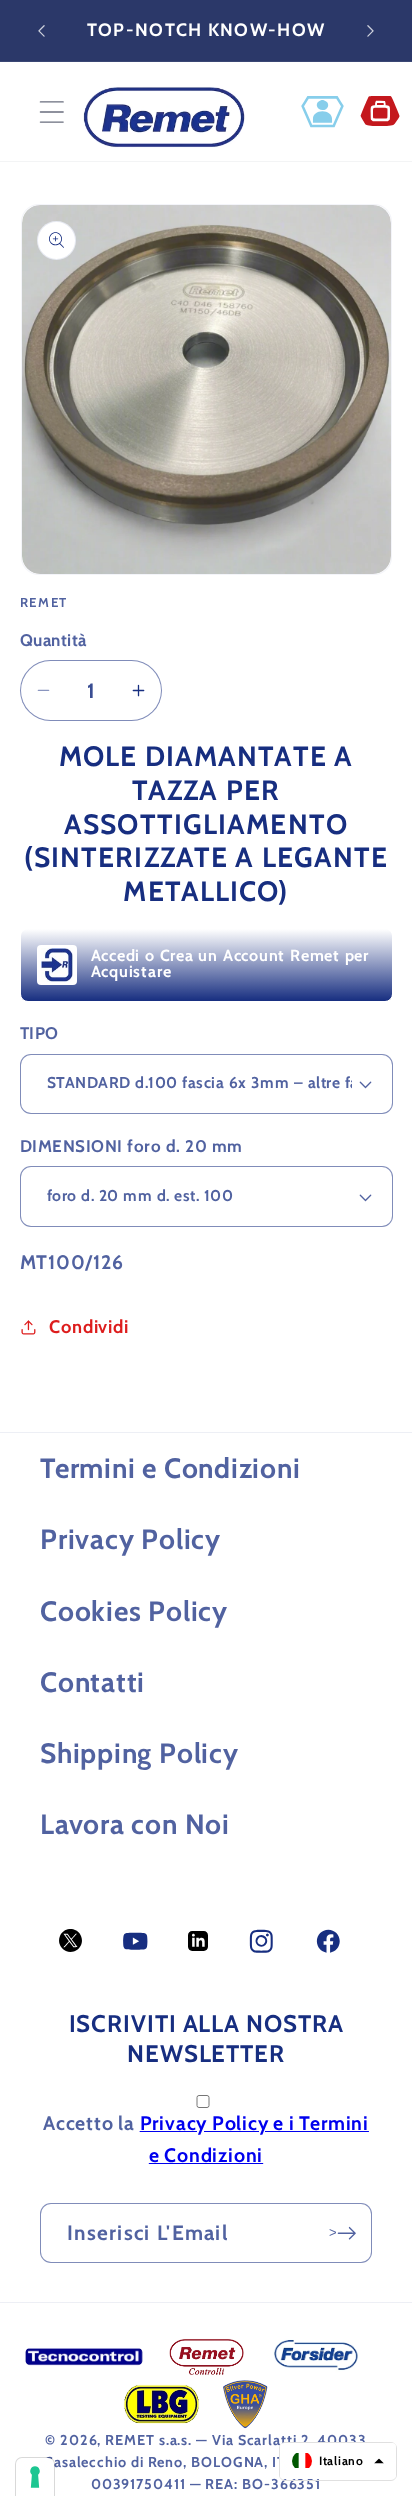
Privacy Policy (130, 1539)
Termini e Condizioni (170, 1468)
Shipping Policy (139, 1753)
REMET (130, 2440)
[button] (51, 111)
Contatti (92, 1682)
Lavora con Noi (135, 1824)
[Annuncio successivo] (371, 31)
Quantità (53, 640)
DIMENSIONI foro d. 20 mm (131, 1146)
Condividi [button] (88, 1326)
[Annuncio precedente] (42, 31)
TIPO (39, 1033)
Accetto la (206, 2139)
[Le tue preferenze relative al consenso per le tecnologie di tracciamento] (35, 2477)
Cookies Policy (134, 1611)
